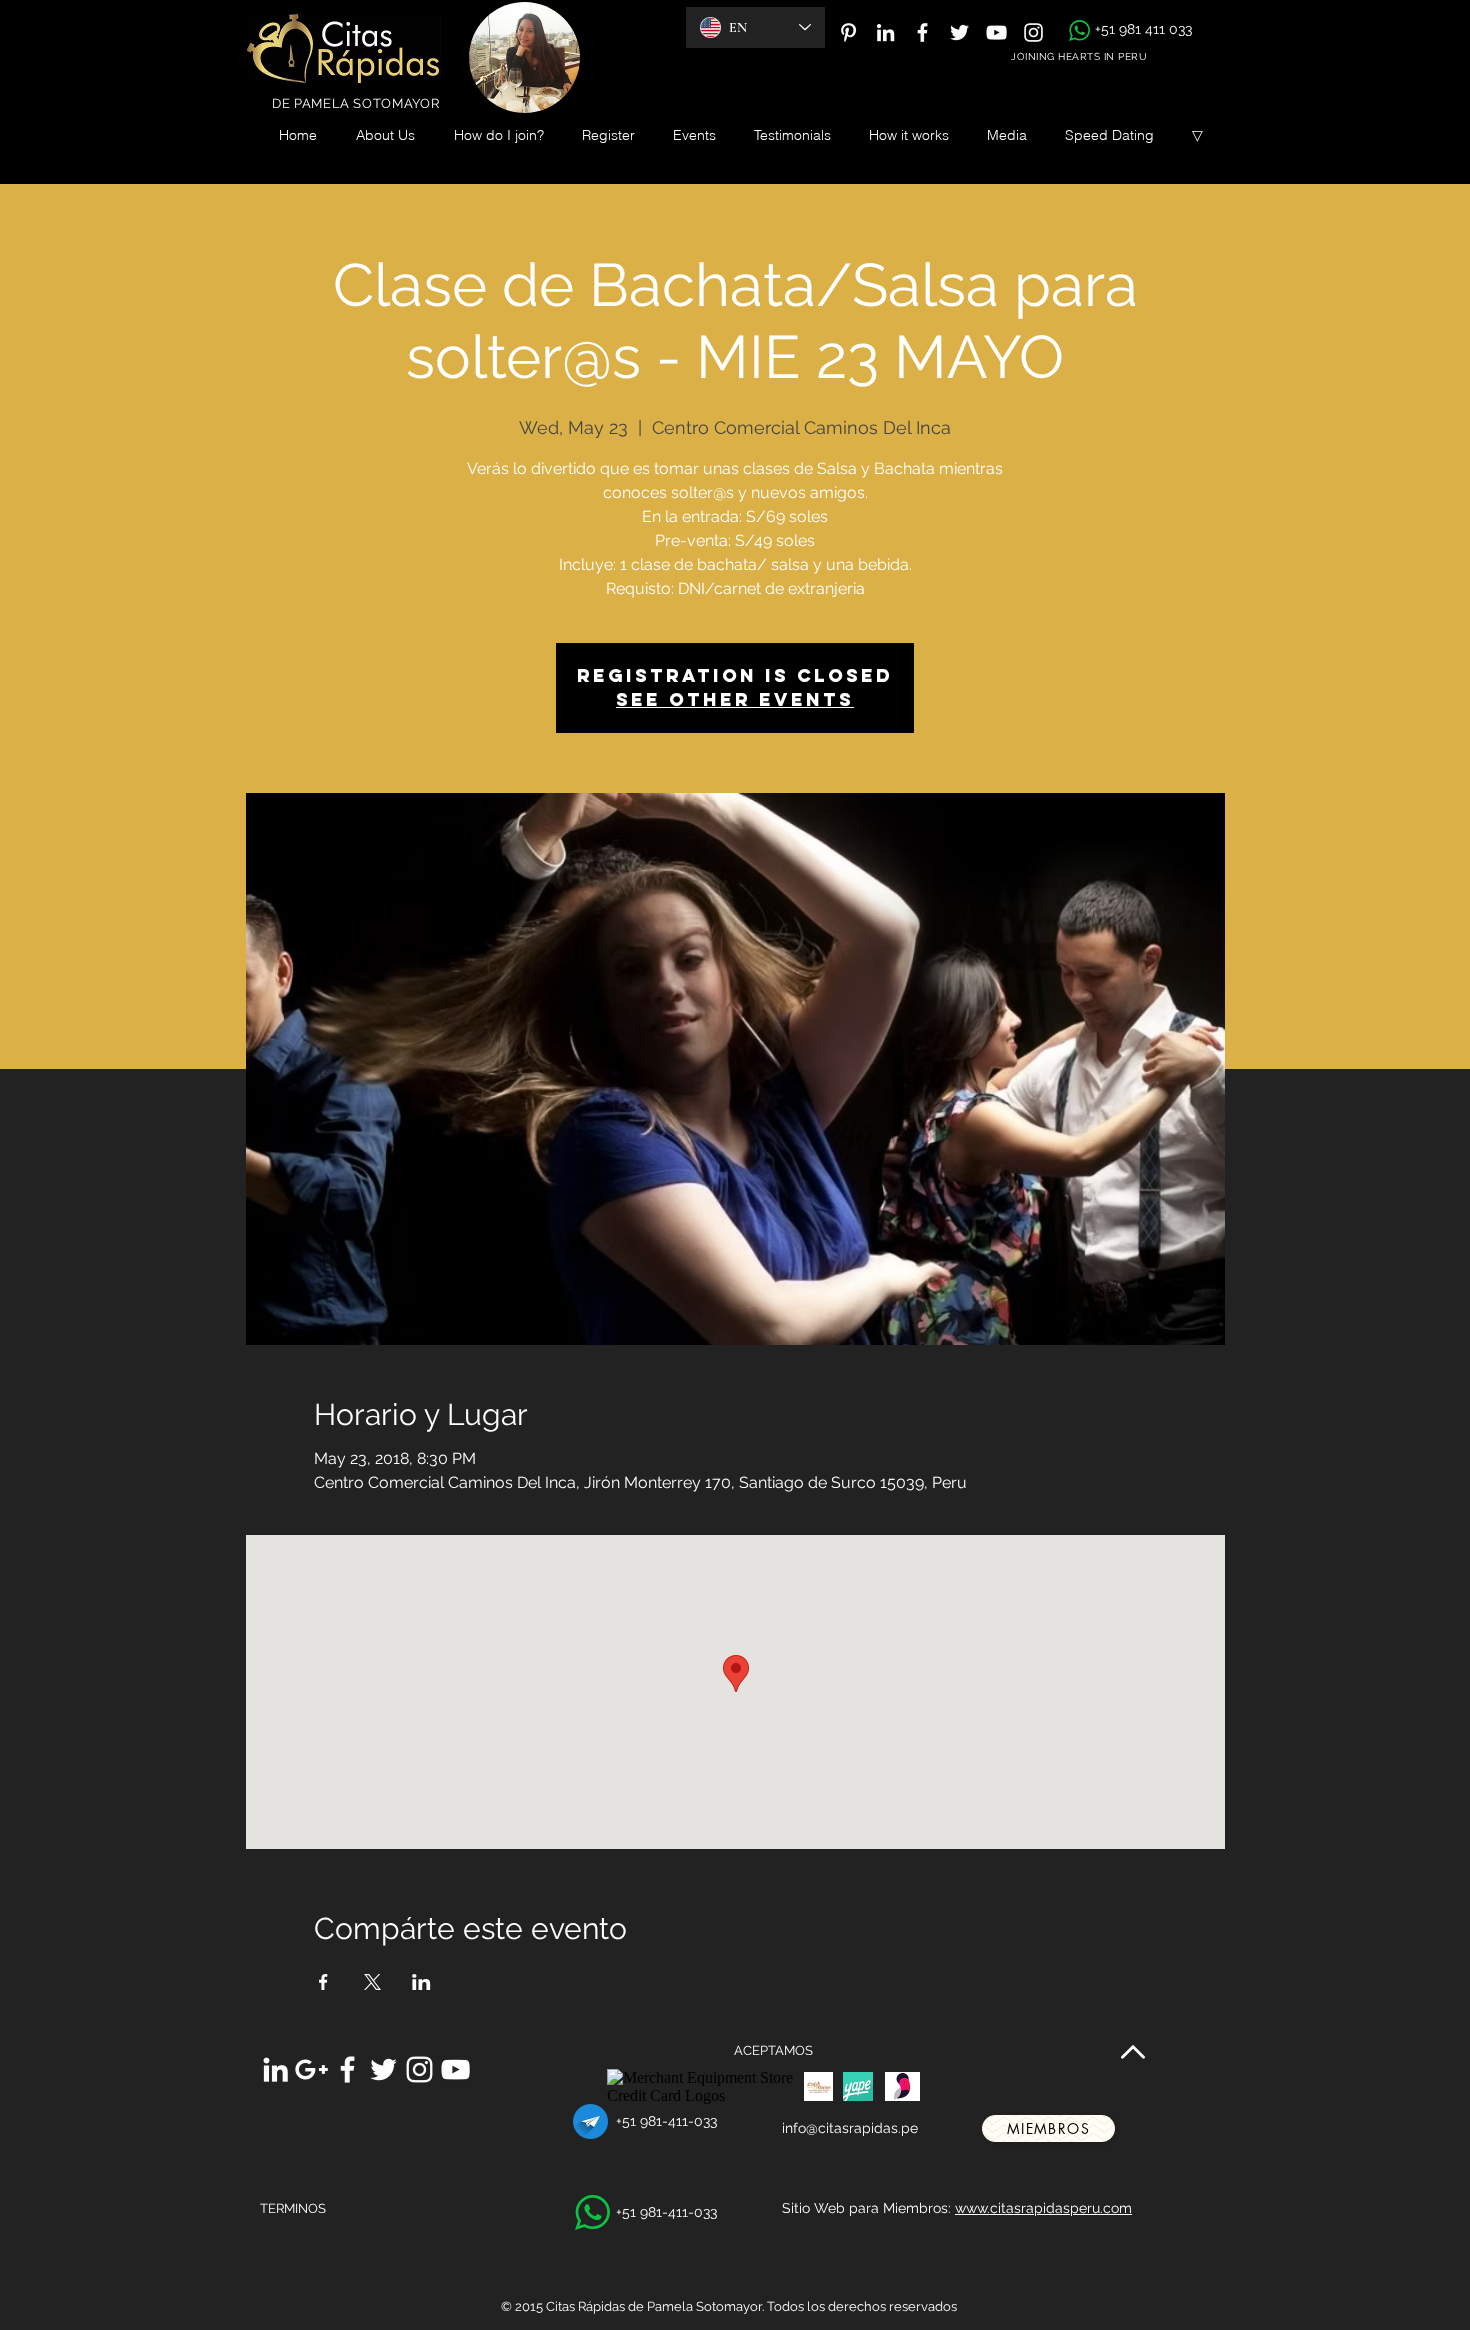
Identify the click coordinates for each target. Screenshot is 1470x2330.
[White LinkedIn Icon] (885, 32)
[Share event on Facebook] (323, 1982)
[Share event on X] (372, 1982)
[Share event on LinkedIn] (421, 1982)
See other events (735, 699)
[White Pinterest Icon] (848, 32)
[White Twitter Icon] (959, 32)
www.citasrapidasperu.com (1043, 2208)
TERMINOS (293, 2208)
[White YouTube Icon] (996, 32)
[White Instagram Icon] (1033, 32)
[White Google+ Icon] (311, 2069)
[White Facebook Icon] (922, 32)
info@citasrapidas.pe (850, 2128)
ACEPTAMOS (773, 2050)
